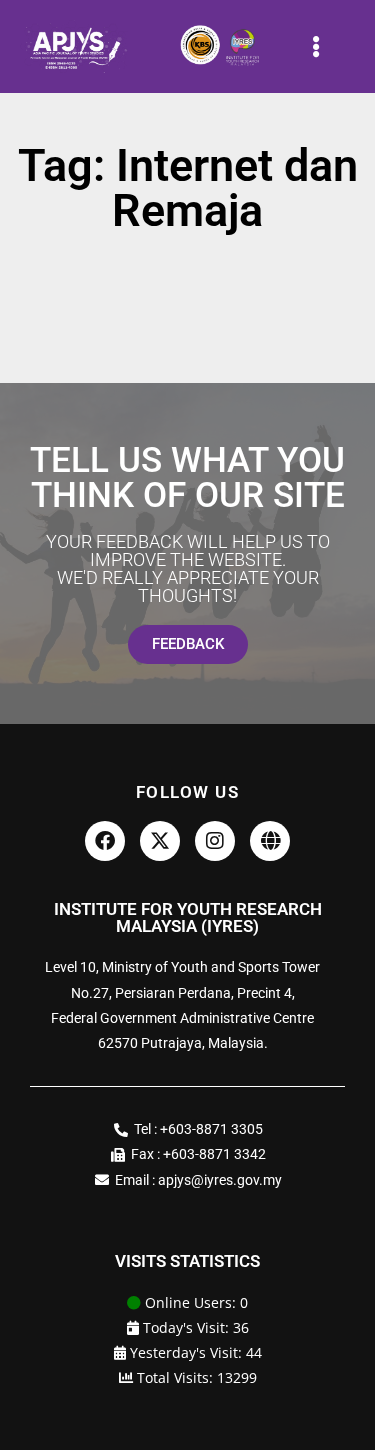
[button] (316, 46)
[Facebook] (105, 841)
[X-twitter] (160, 841)
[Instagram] (215, 841)
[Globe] (270, 841)
